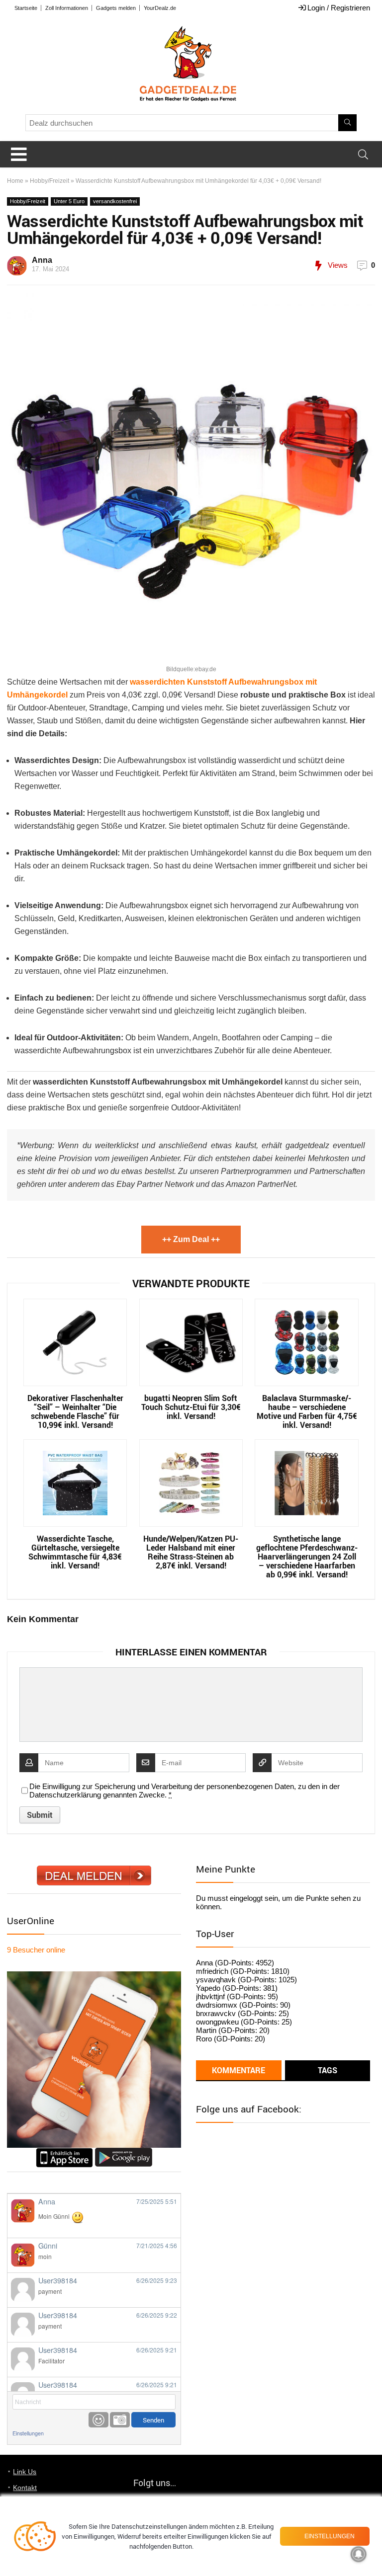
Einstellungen (28, 2433)
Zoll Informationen (67, 8)
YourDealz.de (160, 8)
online (36, 1950)
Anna (42, 260)
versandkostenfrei (115, 201)
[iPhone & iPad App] (64, 2152)
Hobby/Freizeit (49, 181)
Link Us (25, 2472)
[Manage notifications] (359, 2554)
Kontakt (25, 2488)
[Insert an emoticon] (98, 2420)
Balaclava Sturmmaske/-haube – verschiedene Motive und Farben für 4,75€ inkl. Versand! (307, 1411)
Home (15, 181)
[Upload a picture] (120, 2420)
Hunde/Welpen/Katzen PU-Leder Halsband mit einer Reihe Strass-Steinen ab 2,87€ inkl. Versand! (191, 1552)
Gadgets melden (116, 8)
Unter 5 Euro (69, 201)
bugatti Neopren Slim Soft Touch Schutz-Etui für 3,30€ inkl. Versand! (191, 1407)
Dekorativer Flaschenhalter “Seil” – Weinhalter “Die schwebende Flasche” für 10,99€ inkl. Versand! (75, 1411)
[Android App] (124, 2152)
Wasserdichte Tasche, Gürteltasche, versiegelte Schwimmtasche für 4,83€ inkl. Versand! (75, 1552)
